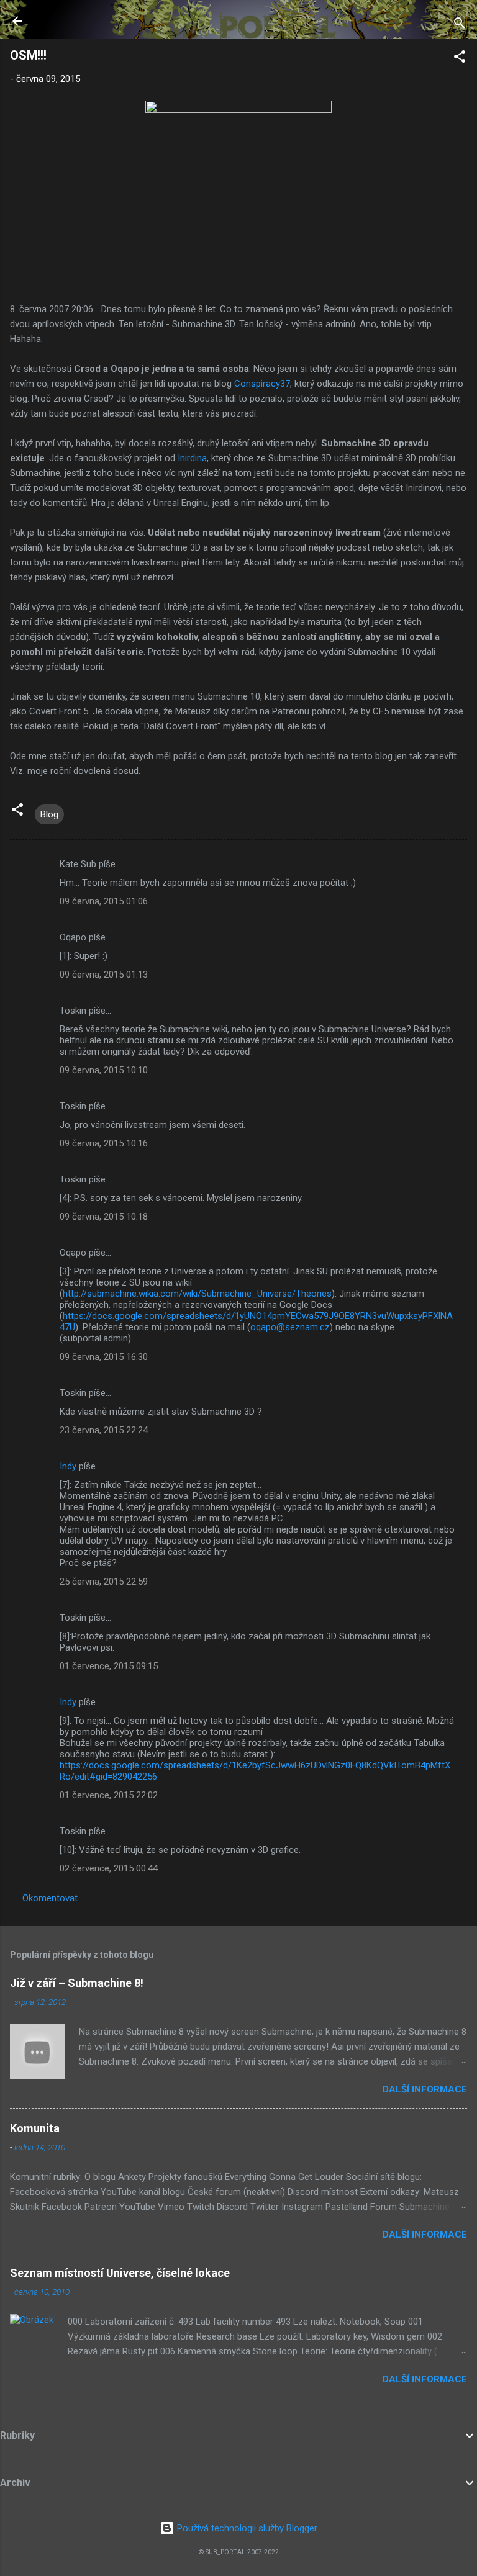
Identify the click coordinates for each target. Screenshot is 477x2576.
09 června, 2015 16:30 (104, 1357)
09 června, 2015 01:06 (104, 901)
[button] (460, 59)
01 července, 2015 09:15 (109, 1666)
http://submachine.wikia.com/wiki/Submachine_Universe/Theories (197, 1294)
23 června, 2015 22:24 (104, 1430)
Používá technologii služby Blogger (246, 2528)
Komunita (35, 2128)
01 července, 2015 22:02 (109, 1795)
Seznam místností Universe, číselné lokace (120, 2273)
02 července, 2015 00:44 (109, 1868)
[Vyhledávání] (460, 25)
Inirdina (192, 458)
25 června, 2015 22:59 (104, 1582)
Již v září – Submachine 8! (77, 1983)
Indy (68, 1466)
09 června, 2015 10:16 (104, 1143)
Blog (49, 814)
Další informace (425, 2089)
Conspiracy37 (262, 384)
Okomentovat (50, 1898)
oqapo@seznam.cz (290, 1327)
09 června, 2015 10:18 (104, 1217)
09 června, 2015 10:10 (104, 1070)
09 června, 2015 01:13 (104, 975)
